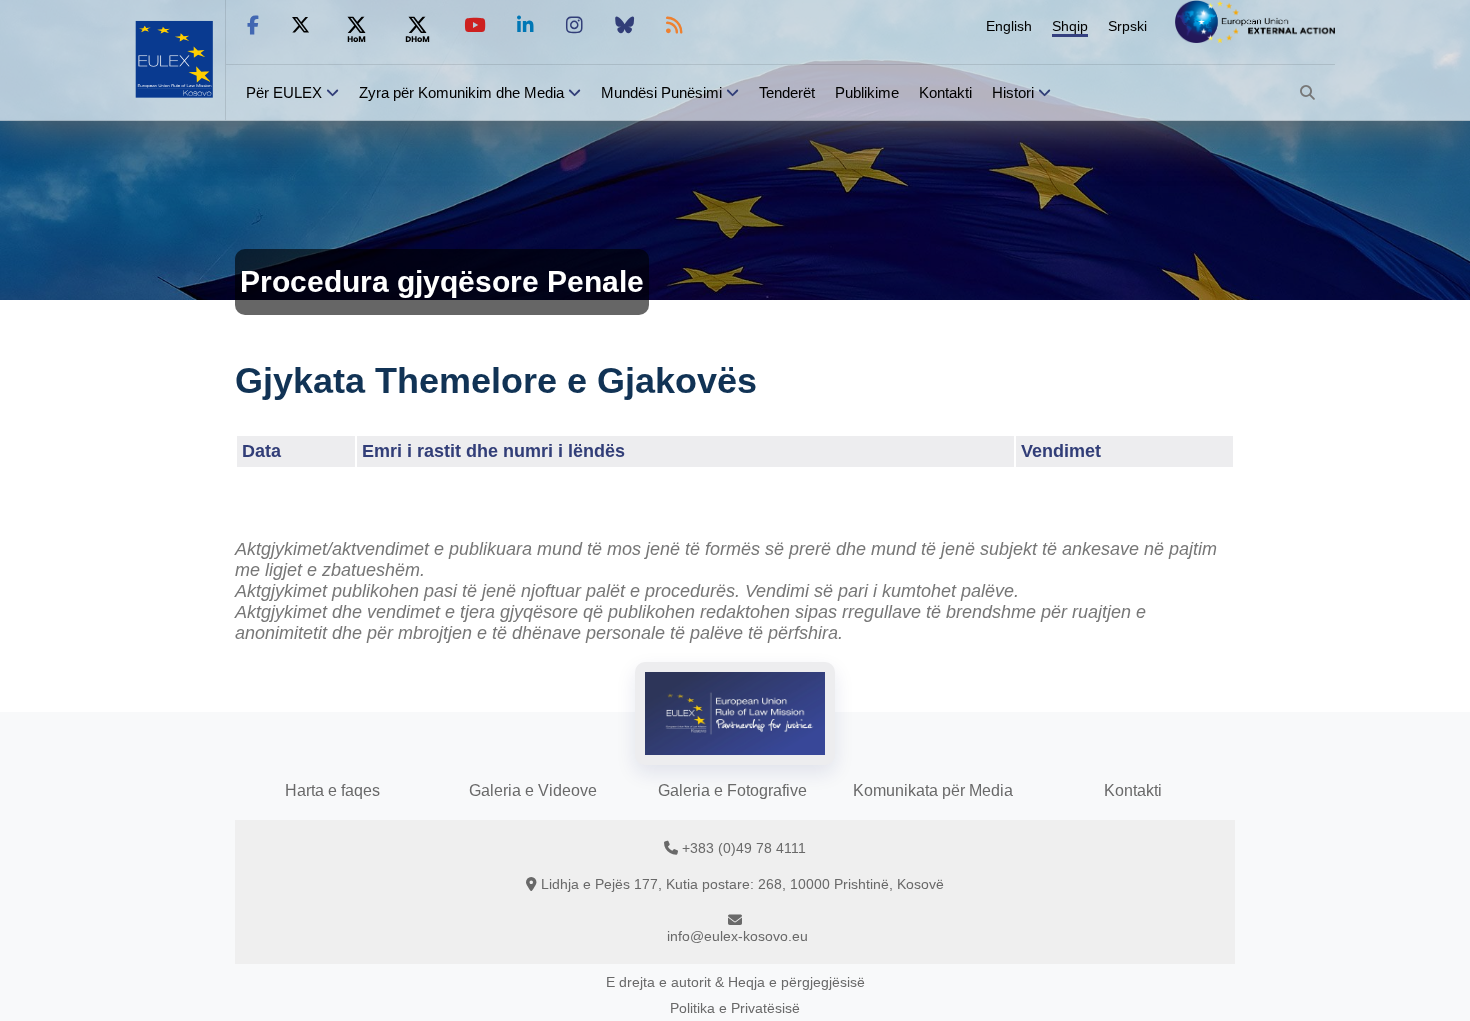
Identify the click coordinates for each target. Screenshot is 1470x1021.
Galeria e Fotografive (732, 790)
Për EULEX (284, 92)
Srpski (1127, 26)
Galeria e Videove (533, 790)
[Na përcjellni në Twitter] (300, 25)
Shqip (1070, 26)
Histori (1013, 92)
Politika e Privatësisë (735, 1008)
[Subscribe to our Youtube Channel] (474, 25)
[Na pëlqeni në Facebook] (253, 25)
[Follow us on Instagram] (574, 25)
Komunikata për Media (933, 790)
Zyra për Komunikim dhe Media (461, 92)
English (1009, 26)
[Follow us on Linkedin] (525, 25)
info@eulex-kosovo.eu (737, 936)
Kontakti (945, 92)
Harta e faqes (332, 790)
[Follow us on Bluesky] (624, 25)
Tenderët (787, 92)
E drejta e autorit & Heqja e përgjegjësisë (735, 982)
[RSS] (674, 25)
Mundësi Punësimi (661, 92)
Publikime (867, 92)
